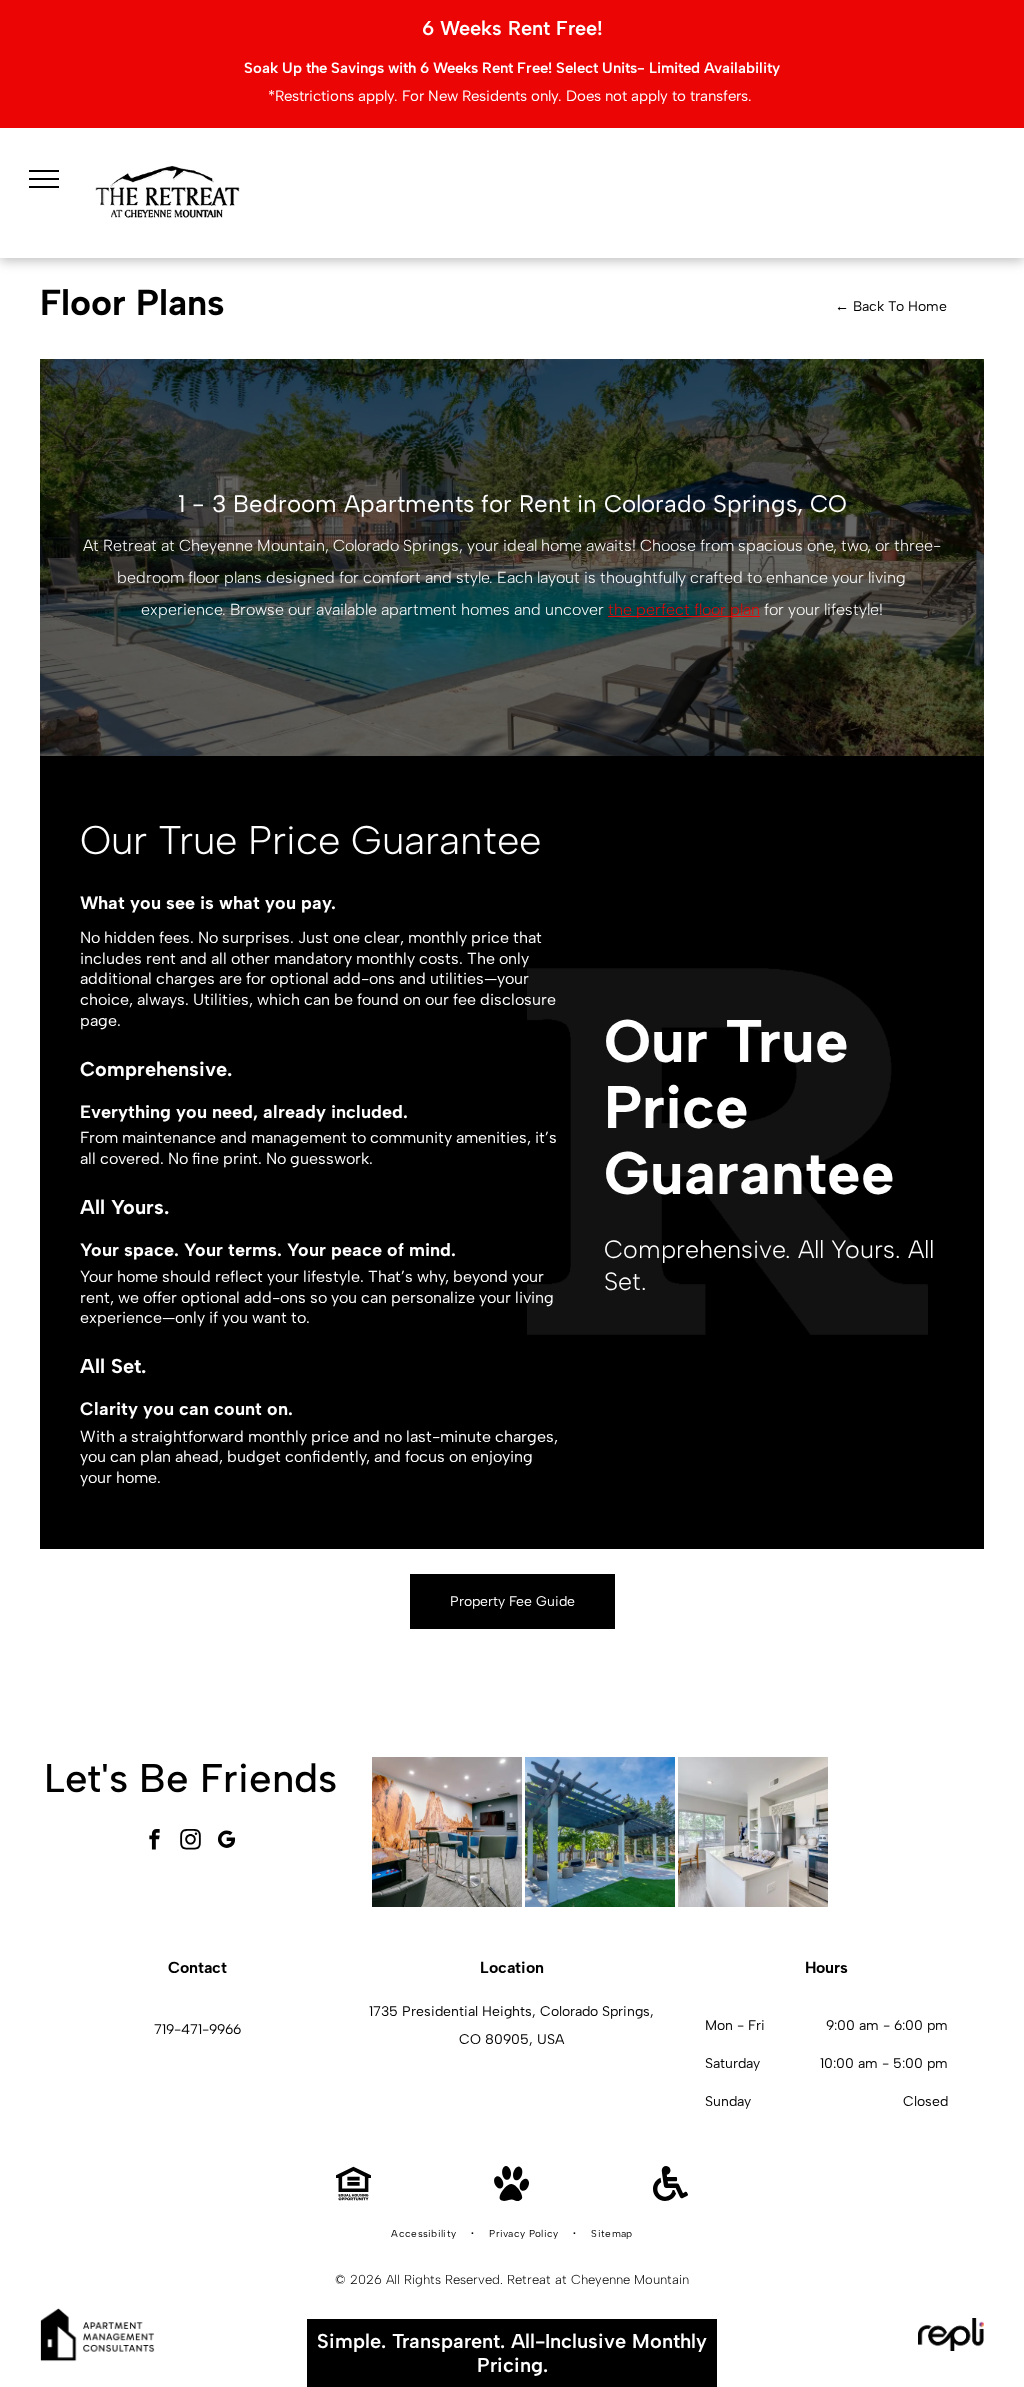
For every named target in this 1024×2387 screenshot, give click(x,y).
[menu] (44, 179)
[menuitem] (425, 2234)
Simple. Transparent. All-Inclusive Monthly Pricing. (512, 2353)
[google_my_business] (226, 1842)
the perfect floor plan (684, 609)
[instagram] (190, 1842)
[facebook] (154, 1842)
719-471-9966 (197, 2029)
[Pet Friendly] (511, 2195)
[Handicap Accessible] (670, 2195)
